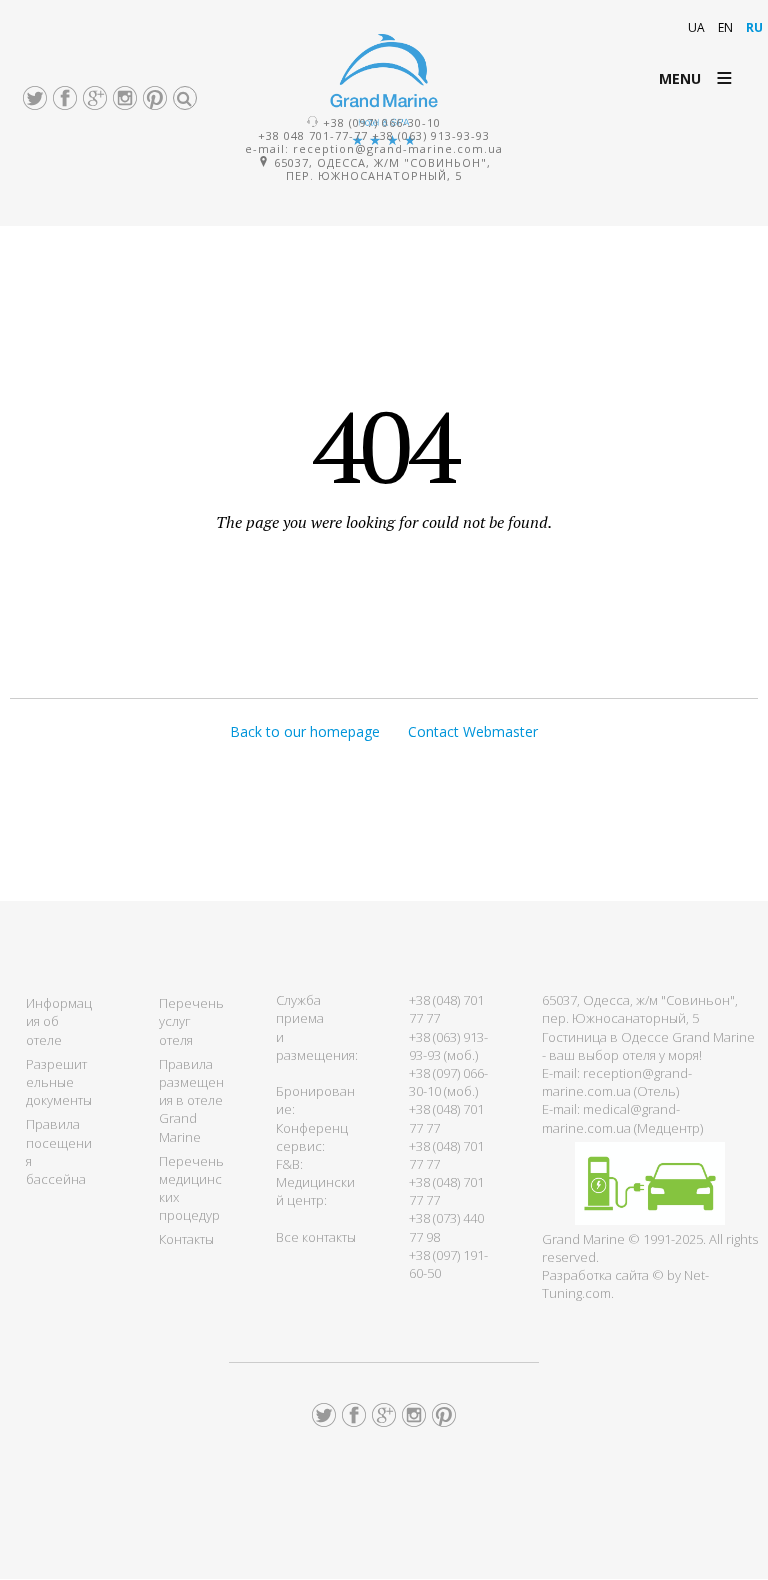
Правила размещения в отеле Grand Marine (191, 1100)
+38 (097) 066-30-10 (382, 122)
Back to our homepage (305, 731)
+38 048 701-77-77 (313, 135)
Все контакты (316, 1237)
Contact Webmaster (473, 731)
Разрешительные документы (59, 1082)
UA (698, 27)
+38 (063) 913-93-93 (431, 135)
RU (754, 27)
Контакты (186, 1239)
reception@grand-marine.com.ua (398, 148)
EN (727, 27)
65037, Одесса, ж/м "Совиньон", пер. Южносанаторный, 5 (380, 169)
